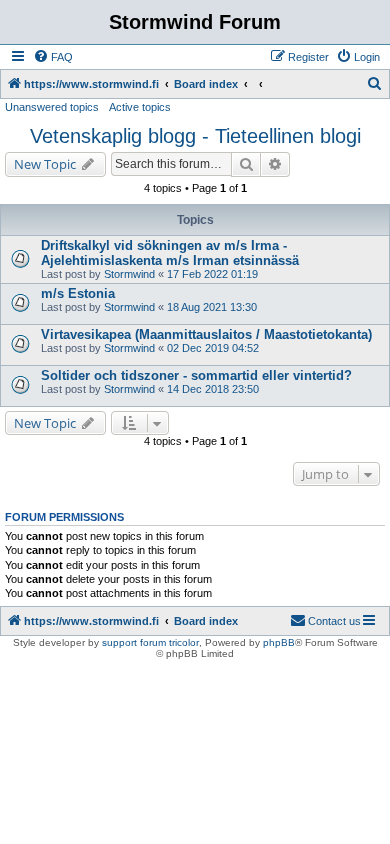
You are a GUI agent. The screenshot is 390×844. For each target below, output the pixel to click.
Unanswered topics (52, 107)
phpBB (279, 642)
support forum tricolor (150, 642)
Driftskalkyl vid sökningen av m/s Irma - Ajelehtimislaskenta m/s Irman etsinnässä (170, 253)
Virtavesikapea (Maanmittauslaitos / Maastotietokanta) (206, 334)
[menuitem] (53, 57)
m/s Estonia (78, 293)
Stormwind (129, 274)
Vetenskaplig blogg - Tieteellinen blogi (195, 136)
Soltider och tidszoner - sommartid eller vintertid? (196, 375)
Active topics (140, 107)
